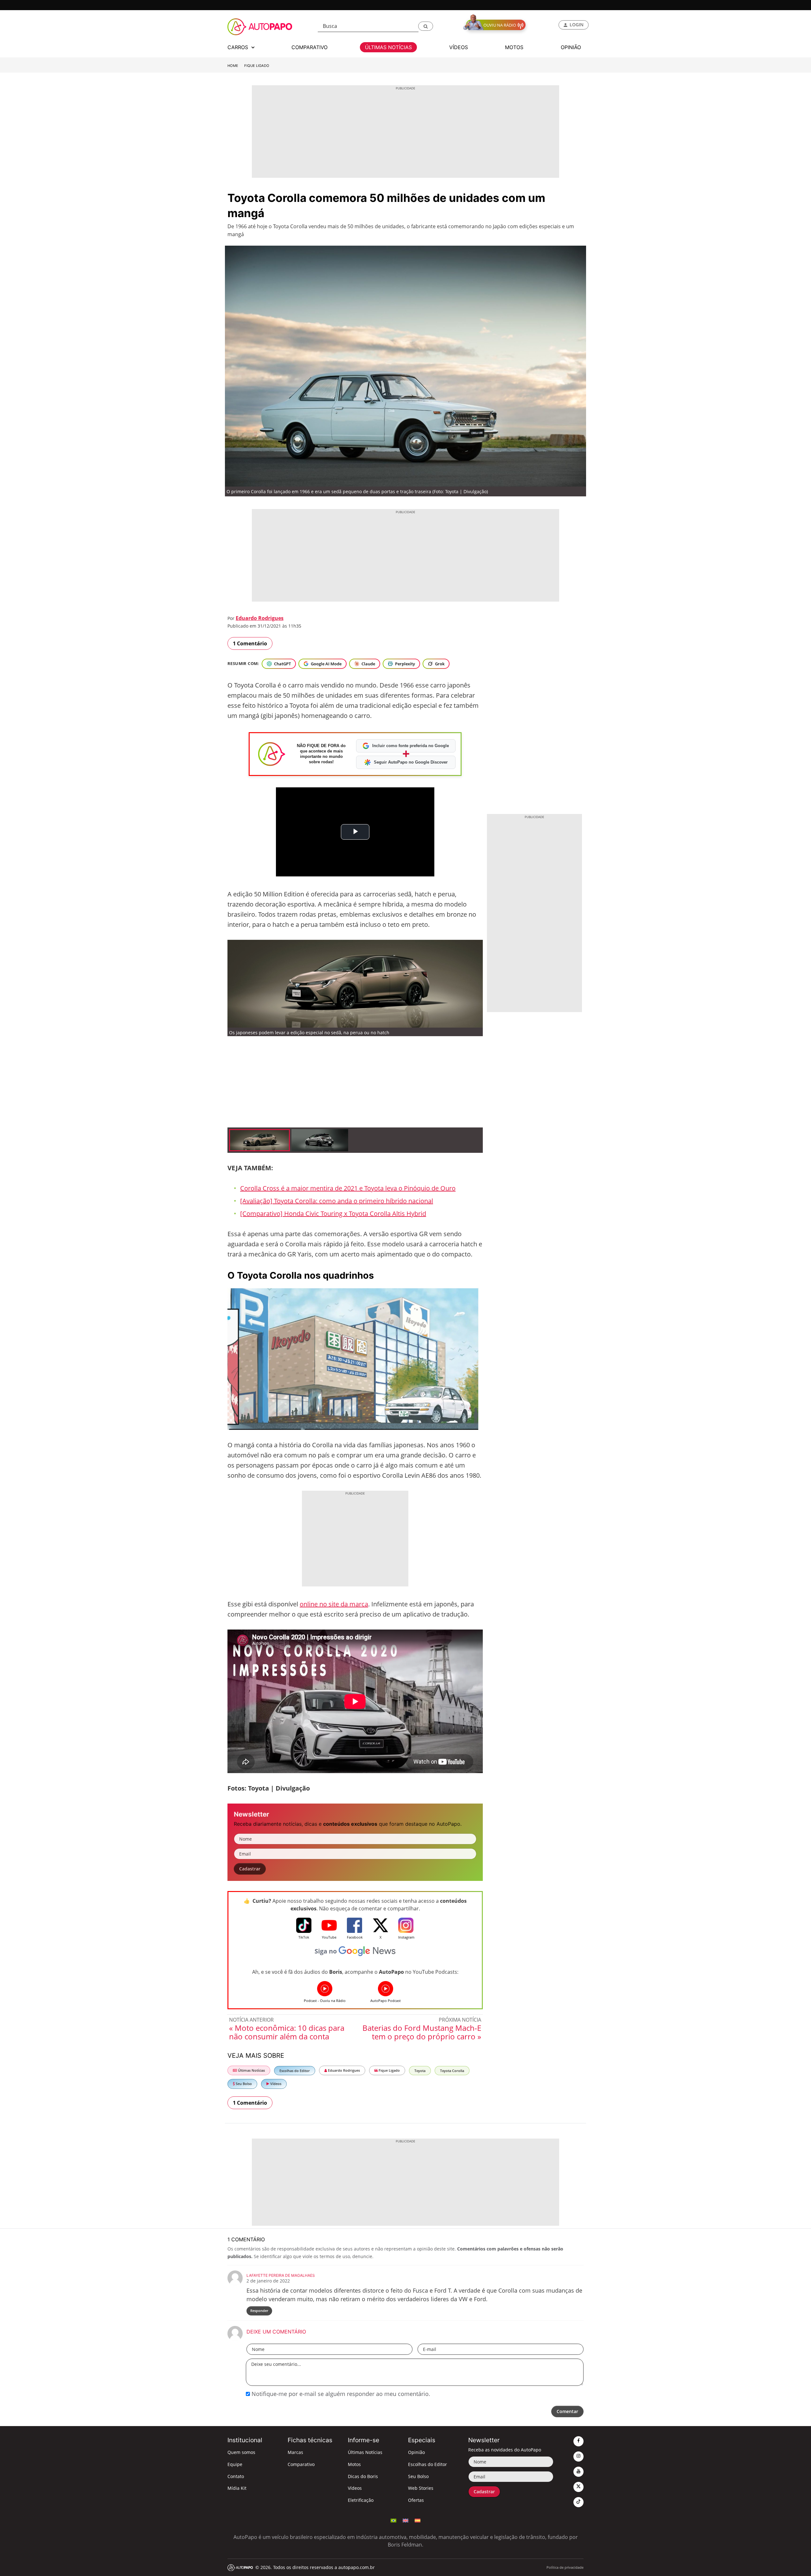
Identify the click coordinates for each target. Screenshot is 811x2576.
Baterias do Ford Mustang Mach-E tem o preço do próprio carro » (422, 2032)
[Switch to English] (405, 2520)
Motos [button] (514, 47)
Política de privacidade (565, 2567)
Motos (354, 2464)
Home (233, 66)
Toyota (420, 2071)
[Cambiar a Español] (418, 2520)
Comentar (567, 2411)
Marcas (295, 2452)
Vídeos (275, 2084)
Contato (236, 2476)
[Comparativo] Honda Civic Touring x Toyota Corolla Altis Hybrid (333, 1214)
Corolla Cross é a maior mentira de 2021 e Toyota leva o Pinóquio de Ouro (348, 1188)
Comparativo (301, 2464)
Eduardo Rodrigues (260, 618)
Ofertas (416, 2500)
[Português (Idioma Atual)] (393, 2520)
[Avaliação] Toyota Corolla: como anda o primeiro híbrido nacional (337, 1201)
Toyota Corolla (452, 2071)
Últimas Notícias (251, 2070)
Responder (259, 2311)
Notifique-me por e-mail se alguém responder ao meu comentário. (340, 2394)
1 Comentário (250, 643)
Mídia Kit (237, 2488)
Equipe (235, 2464)
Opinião (416, 2452)
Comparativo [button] (310, 47)
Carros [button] (239, 47)
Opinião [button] (571, 47)
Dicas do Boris (363, 2476)
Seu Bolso (243, 2084)
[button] (426, 26)
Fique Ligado (257, 66)
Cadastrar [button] (250, 1869)
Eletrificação (361, 2500)
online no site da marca (334, 1604)
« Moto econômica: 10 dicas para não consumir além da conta (287, 2032)
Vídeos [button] (459, 47)
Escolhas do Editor (295, 2071)
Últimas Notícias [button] (388, 47)
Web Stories (421, 2488)
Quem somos (241, 2452)
